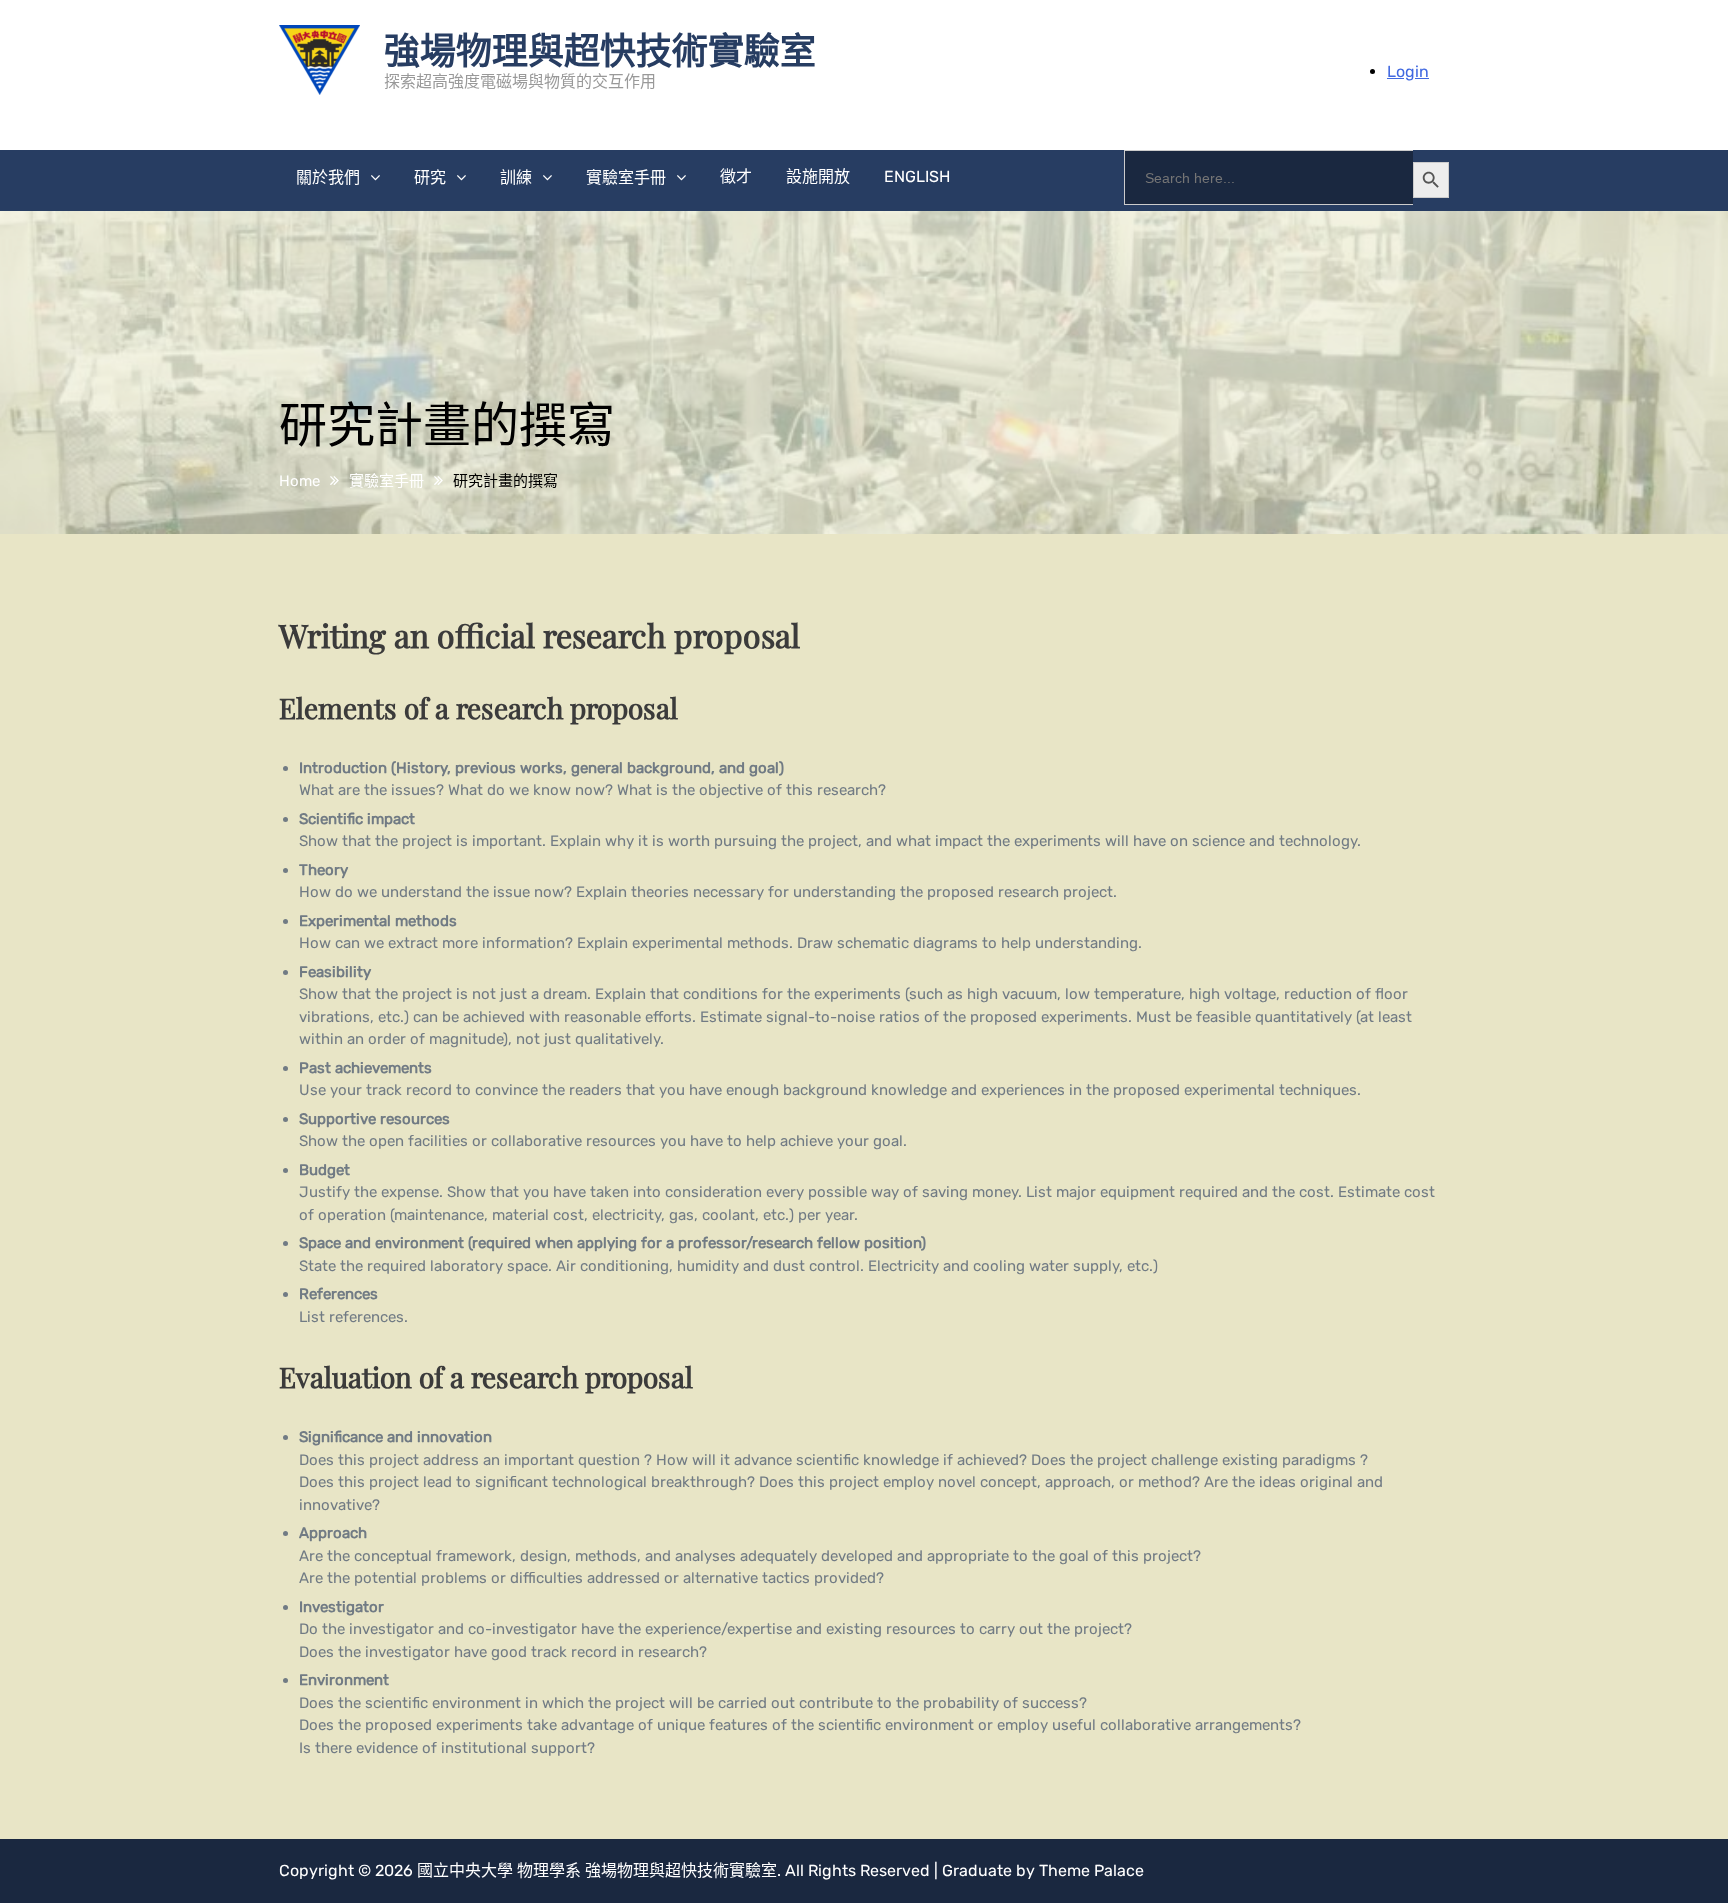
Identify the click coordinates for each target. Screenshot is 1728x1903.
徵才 (736, 176)
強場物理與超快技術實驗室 (600, 49)
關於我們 (328, 177)
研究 (430, 177)
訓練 (516, 177)
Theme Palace (1091, 1870)
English (917, 176)
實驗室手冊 (626, 177)
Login (1408, 71)
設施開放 (818, 176)
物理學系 (549, 1870)
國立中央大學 (465, 1870)
